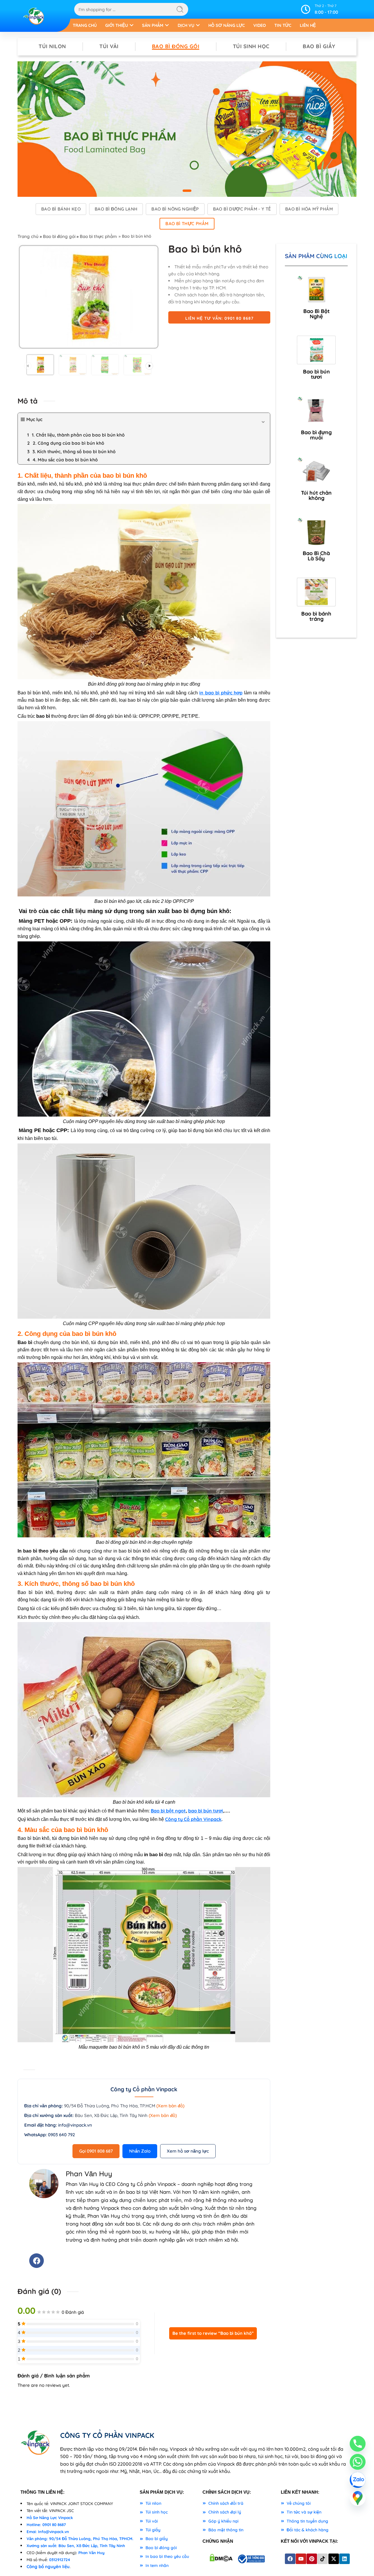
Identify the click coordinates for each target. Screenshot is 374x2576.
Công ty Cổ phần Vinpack (193, 1819)
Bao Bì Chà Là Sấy (316, 556)
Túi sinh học (251, 46)
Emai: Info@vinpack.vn (48, 2532)
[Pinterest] (312, 2559)
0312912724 (60, 2560)
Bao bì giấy (319, 46)
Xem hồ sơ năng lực (188, 2151)
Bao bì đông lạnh (116, 209)
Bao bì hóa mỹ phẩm (309, 209)
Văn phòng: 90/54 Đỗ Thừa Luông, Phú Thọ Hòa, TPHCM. (80, 2539)
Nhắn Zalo (140, 2151)
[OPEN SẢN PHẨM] (167, 25)
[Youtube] (301, 2559)
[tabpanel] (187, 129)
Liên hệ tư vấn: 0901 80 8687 (219, 318)
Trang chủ (28, 236)
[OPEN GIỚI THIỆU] (132, 25)
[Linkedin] (344, 2559)
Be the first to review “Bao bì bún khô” (213, 2333)
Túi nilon (52, 46)
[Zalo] (358, 2480)
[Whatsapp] (358, 2462)
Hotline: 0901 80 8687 (46, 2525)
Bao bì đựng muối (316, 435)
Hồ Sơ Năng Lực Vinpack (50, 2518)
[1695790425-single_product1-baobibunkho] (89, 297)
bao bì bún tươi (206, 1811)
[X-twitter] (334, 2559)
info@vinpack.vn (75, 2125)
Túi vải (109, 46)
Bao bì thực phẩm (187, 224)
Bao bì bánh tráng (316, 616)
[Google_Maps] (358, 2498)
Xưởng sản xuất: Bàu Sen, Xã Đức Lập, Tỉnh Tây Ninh (76, 2546)
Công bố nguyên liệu (48, 2567)
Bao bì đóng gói (176, 46)
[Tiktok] (323, 2559)
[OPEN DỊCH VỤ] (198, 25)
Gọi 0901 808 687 (96, 2151)
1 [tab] (187, 195)
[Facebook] (37, 2261)
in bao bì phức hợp (221, 693)
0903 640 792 (61, 2135)
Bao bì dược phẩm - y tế (242, 209)
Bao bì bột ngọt (168, 1811)
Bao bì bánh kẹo (61, 209)
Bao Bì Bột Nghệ (316, 314)
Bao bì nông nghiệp (175, 209)
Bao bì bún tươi (316, 374)
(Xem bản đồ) (170, 2106)
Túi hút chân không (316, 495)
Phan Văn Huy (91, 2553)
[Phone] (358, 2444)
